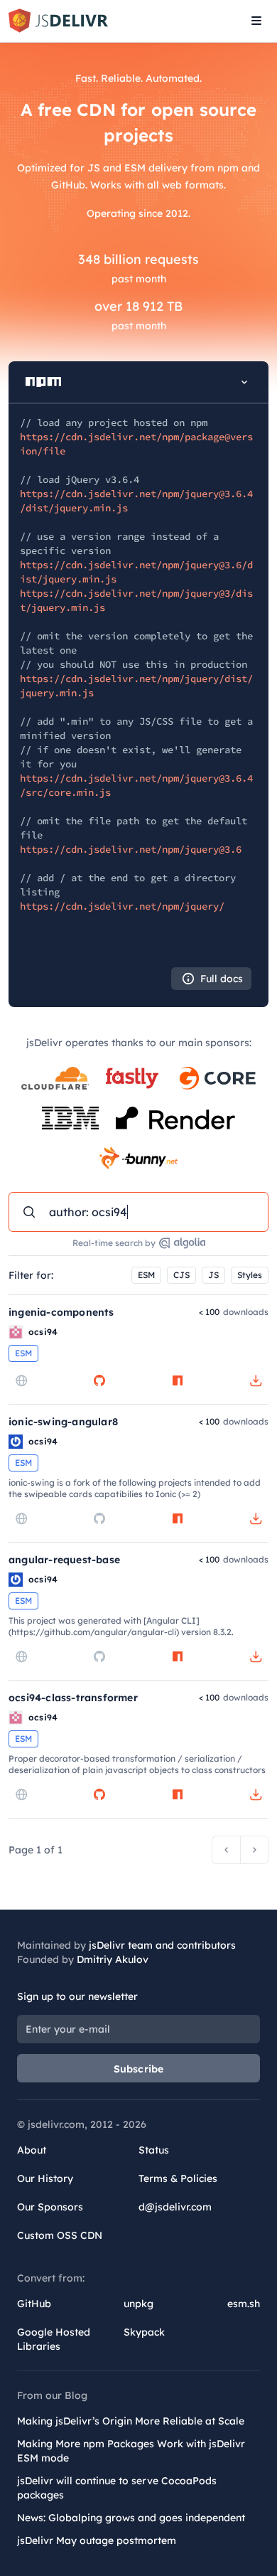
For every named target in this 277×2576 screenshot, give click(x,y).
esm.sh (244, 2304)
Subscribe (139, 2069)
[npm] (178, 1380)
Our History (45, 2178)
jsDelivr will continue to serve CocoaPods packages (117, 2488)
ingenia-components (61, 1312)
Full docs (222, 979)
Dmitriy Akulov (113, 1959)
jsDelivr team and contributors (162, 1945)
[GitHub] (99, 1380)
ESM (146, 1275)
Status (154, 2150)
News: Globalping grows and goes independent (131, 2518)
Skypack (144, 2332)
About (32, 2150)
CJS (181, 1275)
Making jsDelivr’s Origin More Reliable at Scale (131, 2421)
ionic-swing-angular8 (63, 1422)
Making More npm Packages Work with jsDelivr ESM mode (131, 2451)
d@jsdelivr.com (175, 2207)
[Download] (256, 1380)
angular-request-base (64, 1560)
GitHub (34, 2304)
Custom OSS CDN (60, 2235)
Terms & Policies (178, 2178)
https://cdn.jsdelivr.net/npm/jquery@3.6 (131, 849)
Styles (250, 1275)
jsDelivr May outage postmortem (97, 2540)
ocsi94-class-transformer (73, 1698)
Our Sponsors (50, 2207)
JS (213, 1275)
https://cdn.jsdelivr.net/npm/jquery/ (122, 906)
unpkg (138, 2304)
